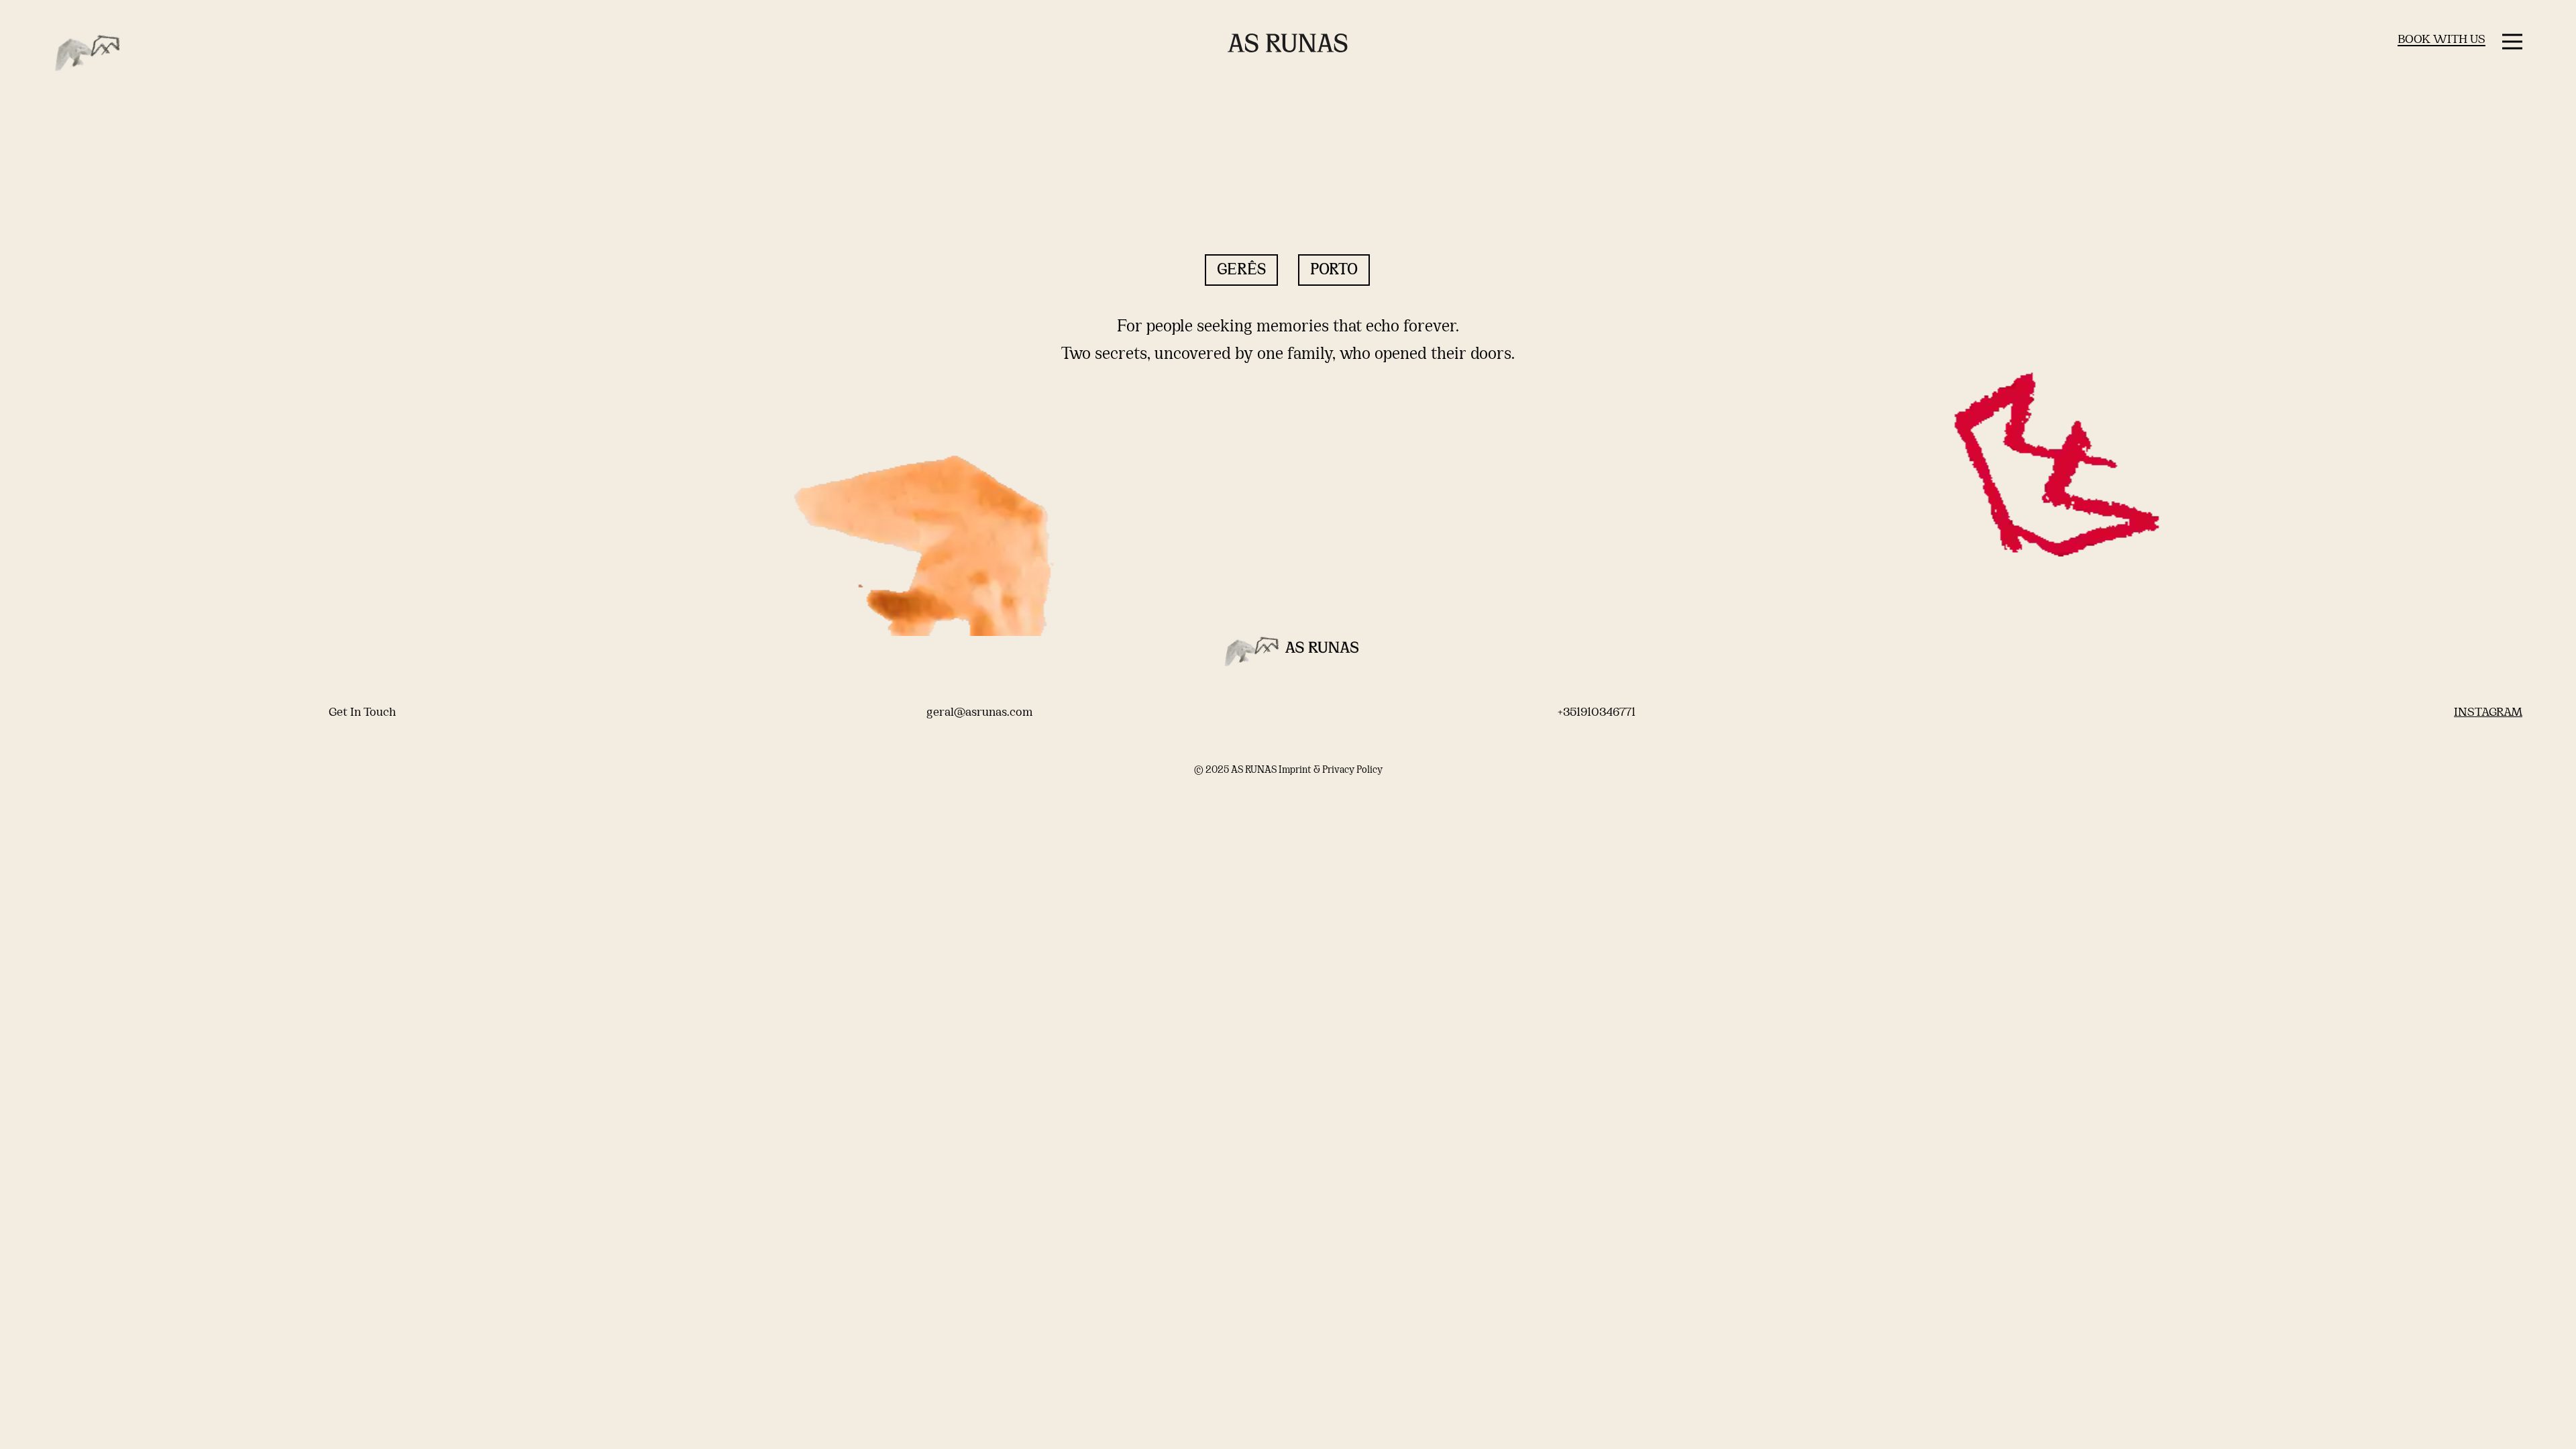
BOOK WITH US (2441, 40)
